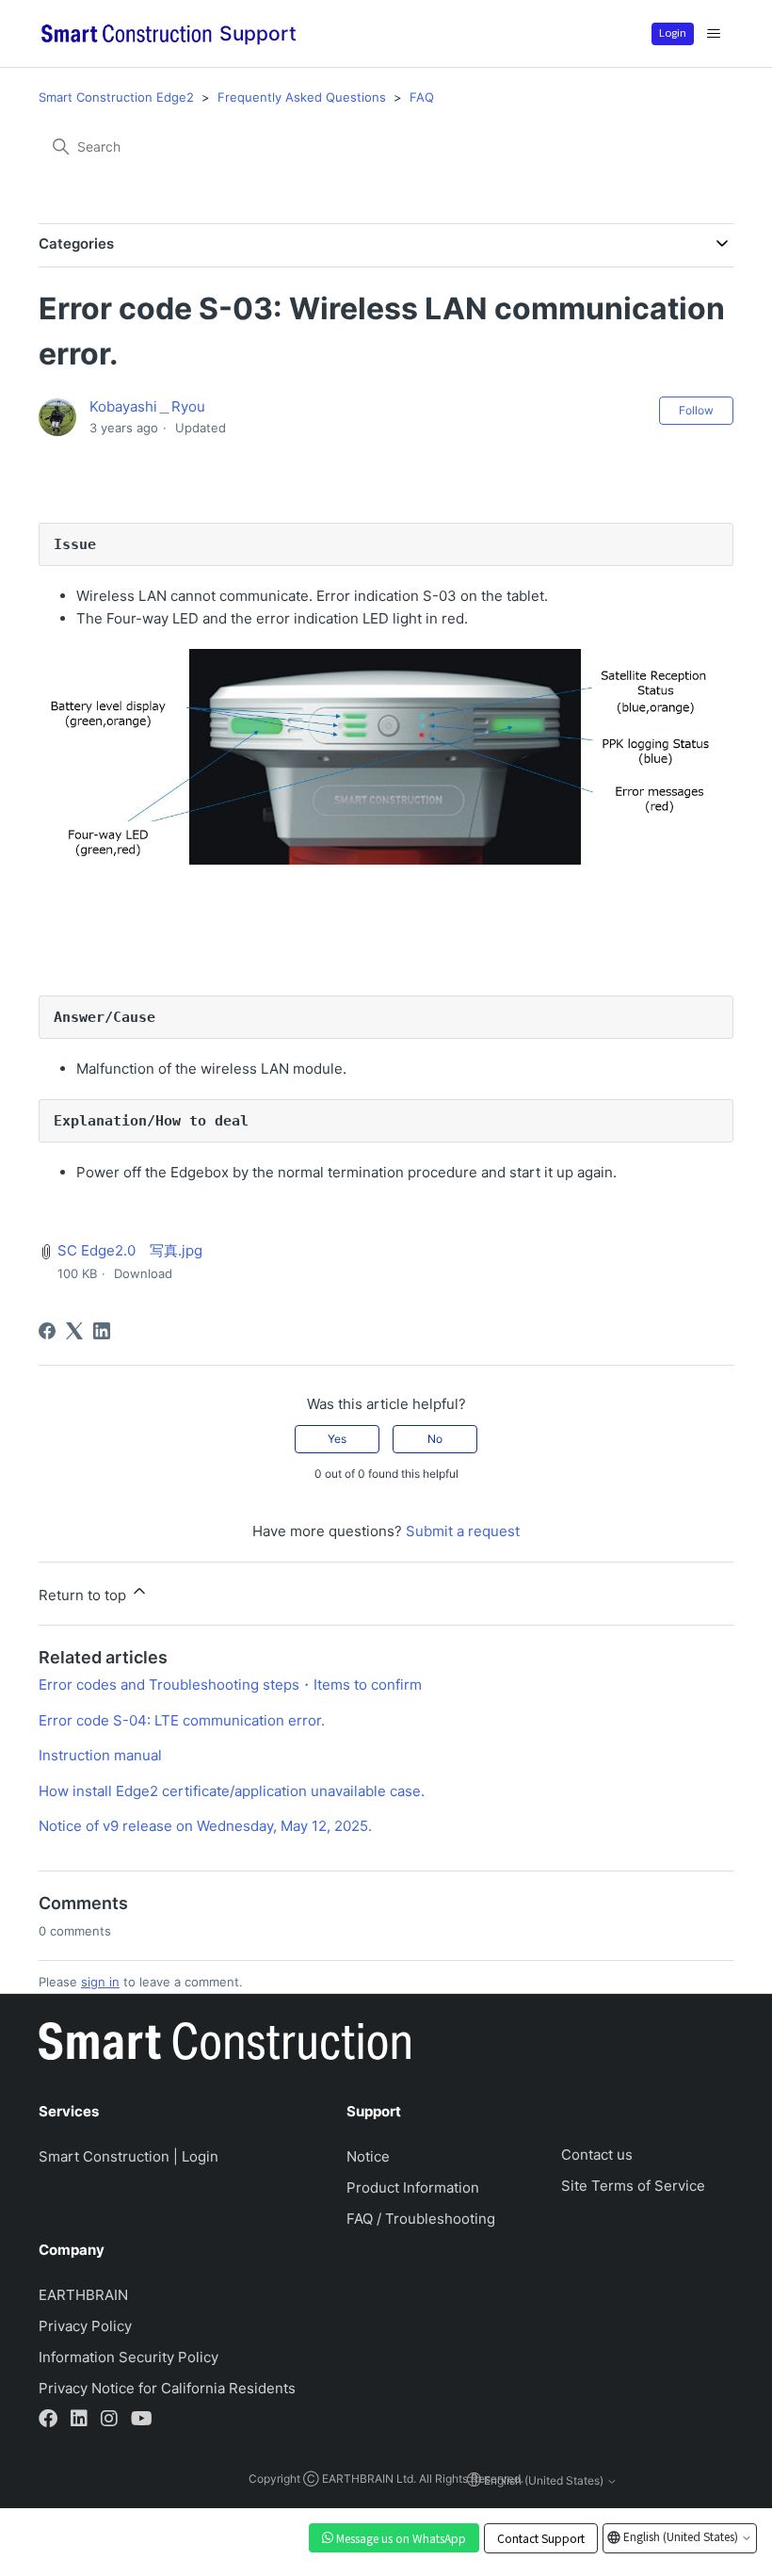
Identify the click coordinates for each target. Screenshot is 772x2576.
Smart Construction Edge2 (116, 97)
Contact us (597, 2155)
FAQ (422, 97)
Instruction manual (100, 1755)
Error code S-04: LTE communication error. (182, 1720)
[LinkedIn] (102, 1331)
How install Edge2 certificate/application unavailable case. (232, 1791)
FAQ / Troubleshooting (421, 2219)
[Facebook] (47, 1331)
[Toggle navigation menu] (714, 34)
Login (673, 32)
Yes (337, 1439)
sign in (100, 1982)
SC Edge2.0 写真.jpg (130, 1250)
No (435, 1439)
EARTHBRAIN (83, 2295)
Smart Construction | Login (129, 2156)
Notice (368, 2156)
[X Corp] (74, 1331)
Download (143, 1273)
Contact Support (541, 2538)
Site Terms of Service (633, 2186)
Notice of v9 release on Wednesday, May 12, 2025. (205, 1826)
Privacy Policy (85, 2326)
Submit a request (463, 1531)
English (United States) (681, 2536)
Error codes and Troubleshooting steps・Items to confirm (230, 1685)
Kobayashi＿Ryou (147, 406)
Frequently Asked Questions (302, 97)
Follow (696, 410)
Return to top (84, 1595)
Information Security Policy (129, 2357)
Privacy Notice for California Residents (167, 2388)
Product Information (413, 2187)
